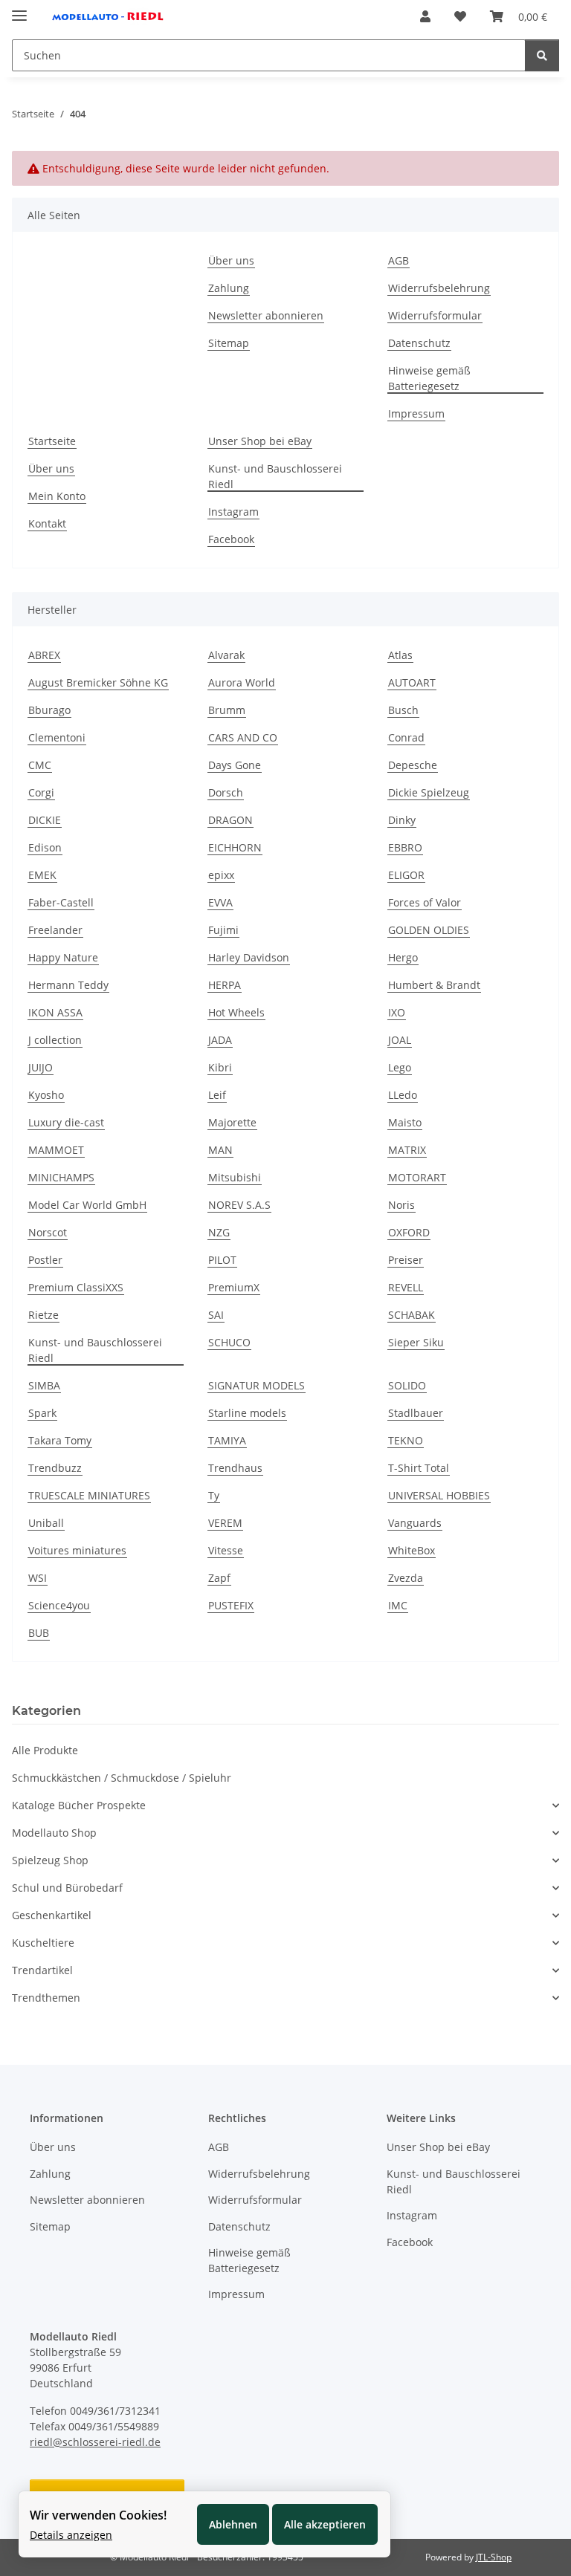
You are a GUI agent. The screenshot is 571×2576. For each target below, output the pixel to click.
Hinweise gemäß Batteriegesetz (429, 378)
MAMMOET (56, 1150)
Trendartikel (42, 1970)
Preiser (406, 1260)
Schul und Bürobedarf (67, 1888)
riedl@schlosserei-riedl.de (95, 2442)
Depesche (413, 765)
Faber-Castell (61, 902)
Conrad (406, 737)
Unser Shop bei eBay (260, 441)
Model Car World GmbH (87, 1205)
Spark (42, 1413)
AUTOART (412, 682)
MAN (220, 1150)
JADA (220, 1040)
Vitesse (226, 1550)
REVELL (406, 1287)
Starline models (247, 1413)
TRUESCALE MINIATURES (89, 1495)
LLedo (403, 1095)
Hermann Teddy (68, 985)
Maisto (405, 1122)
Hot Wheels (236, 1012)
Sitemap (229, 343)
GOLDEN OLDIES (429, 930)
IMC (398, 1605)
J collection (55, 1040)
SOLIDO (407, 1385)
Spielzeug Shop (50, 1860)
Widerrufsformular (435, 315)
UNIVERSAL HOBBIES (439, 1495)
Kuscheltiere (43, 1943)
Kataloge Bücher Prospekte (79, 1805)
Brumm (227, 710)
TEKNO (406, 1440)
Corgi (41, 792)
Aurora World (242, 682)
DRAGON (230, 820)
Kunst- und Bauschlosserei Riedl (275, 476)
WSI (38, 1578)
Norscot (48, 1232)
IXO (397, 1012)
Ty (214, 1495)
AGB (399, 260)
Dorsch (226, 792)
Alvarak (226, 655)
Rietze (43, 1315)
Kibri (220, 1067)
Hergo (403, 957)
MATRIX (407, 1150)
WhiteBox (412, 1550)
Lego (400, 1067)
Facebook (231, 539)
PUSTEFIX (231, 1605)
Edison (45, 847)
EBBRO (405, 847)
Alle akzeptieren (325, 2524)
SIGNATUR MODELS (257, 1385)
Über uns (231, 260)
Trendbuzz (55, 1468)
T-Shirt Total (419, 1468)
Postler (45, 1260)
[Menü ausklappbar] (19, 9)
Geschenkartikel (52, 1915)
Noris (401, 1205)
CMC (40, 765)
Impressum (416, 413)
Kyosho (46, 1095)
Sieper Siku (416, 1342)
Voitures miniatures (77, 1550)
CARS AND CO (243, 737)
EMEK (42, 875)
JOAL (400, 1040)
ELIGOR (406, 875)
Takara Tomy (60, 1440)
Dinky (402, 820)
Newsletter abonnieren (266, 315)
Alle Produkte (45, 1750)
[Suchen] (542, 55)
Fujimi (223, 930)
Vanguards (415, 1523)
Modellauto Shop (54, 1833)
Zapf (219, 1578)
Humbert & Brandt (434, 985)
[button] (425, 16)
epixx (221, 875)
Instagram (233, 512)
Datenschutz (419, 343)
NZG (219, 1232)
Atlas (400, 655)
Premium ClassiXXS (76, 1287)
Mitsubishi (235, 1177)
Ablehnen (233, 2524)
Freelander (55, 930)
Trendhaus (235, 1468)
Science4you (59, 1605)
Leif (217, 1095)
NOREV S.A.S (239, 1205)
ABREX (44, 655)
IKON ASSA (55, 1012)
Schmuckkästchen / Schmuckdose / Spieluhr (122, 1778)
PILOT (222, 1260)
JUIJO (41, 1067)
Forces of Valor (425, 902)
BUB (39, 1633)
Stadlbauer (416, 1413)
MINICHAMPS (61, 1177)
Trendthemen (46, 1998)
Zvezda (406, 1578)
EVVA (220, 902)
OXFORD (409, 1232)
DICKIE (45, 820)
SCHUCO (229, 1342)
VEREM (225, 1523)
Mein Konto (57, 496)
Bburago (49, 710)
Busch (403, 710)
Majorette (232, 1122)
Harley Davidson (249, 957)
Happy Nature (63, 957)
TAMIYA (227, 1440)
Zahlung (229, 288)
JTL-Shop (494, 2557)
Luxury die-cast (66, 1122)
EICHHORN (235, 847)
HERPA (225, 985)
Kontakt (47, 523)
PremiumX (234, 1287)
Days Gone (235, 765)
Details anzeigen (71, 2535)
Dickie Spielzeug (429, 792)
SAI (216, 1315)
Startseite (52, 441)
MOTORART (417, 1177)
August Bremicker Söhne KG (98, 682)
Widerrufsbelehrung (439, 288)
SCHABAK (412, 1315)
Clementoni (57, 737)
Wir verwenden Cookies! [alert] (98, 2515)
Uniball (46, 1523)
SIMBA (44, 1385)
